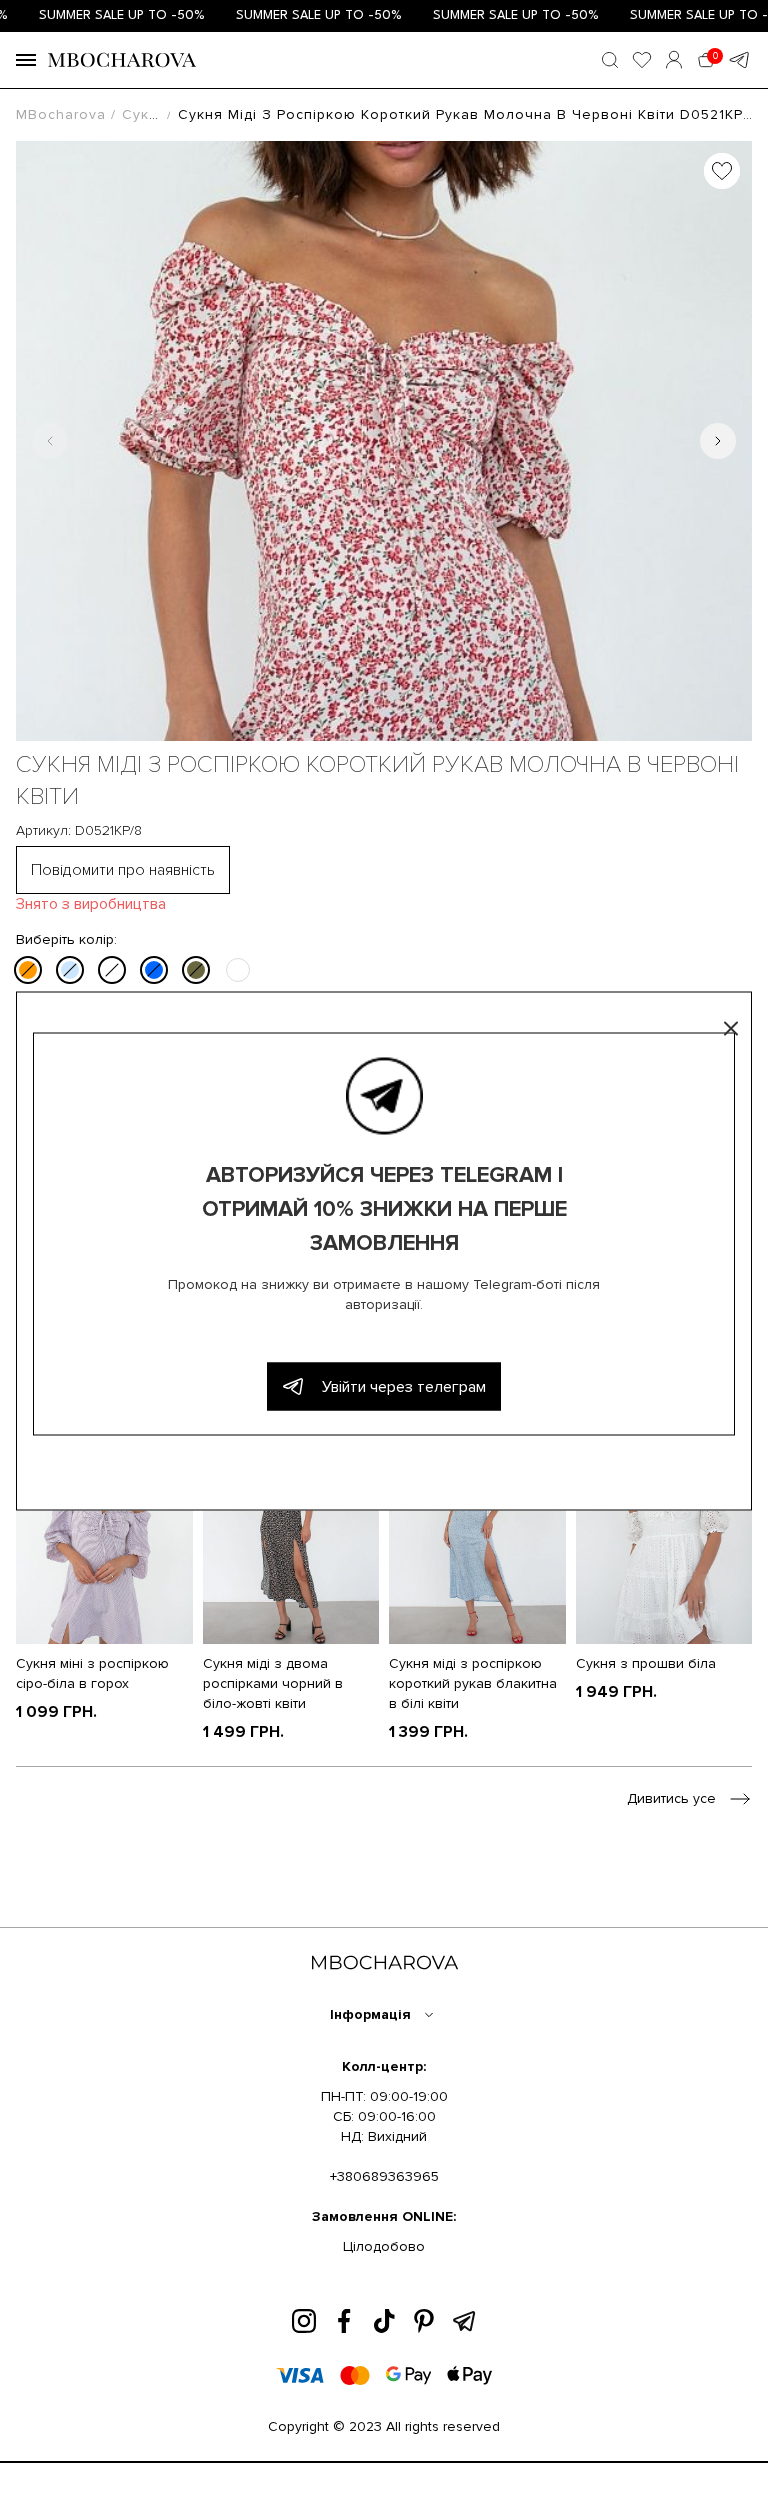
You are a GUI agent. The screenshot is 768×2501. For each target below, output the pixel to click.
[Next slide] (718, 441)
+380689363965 (384, 2176)
